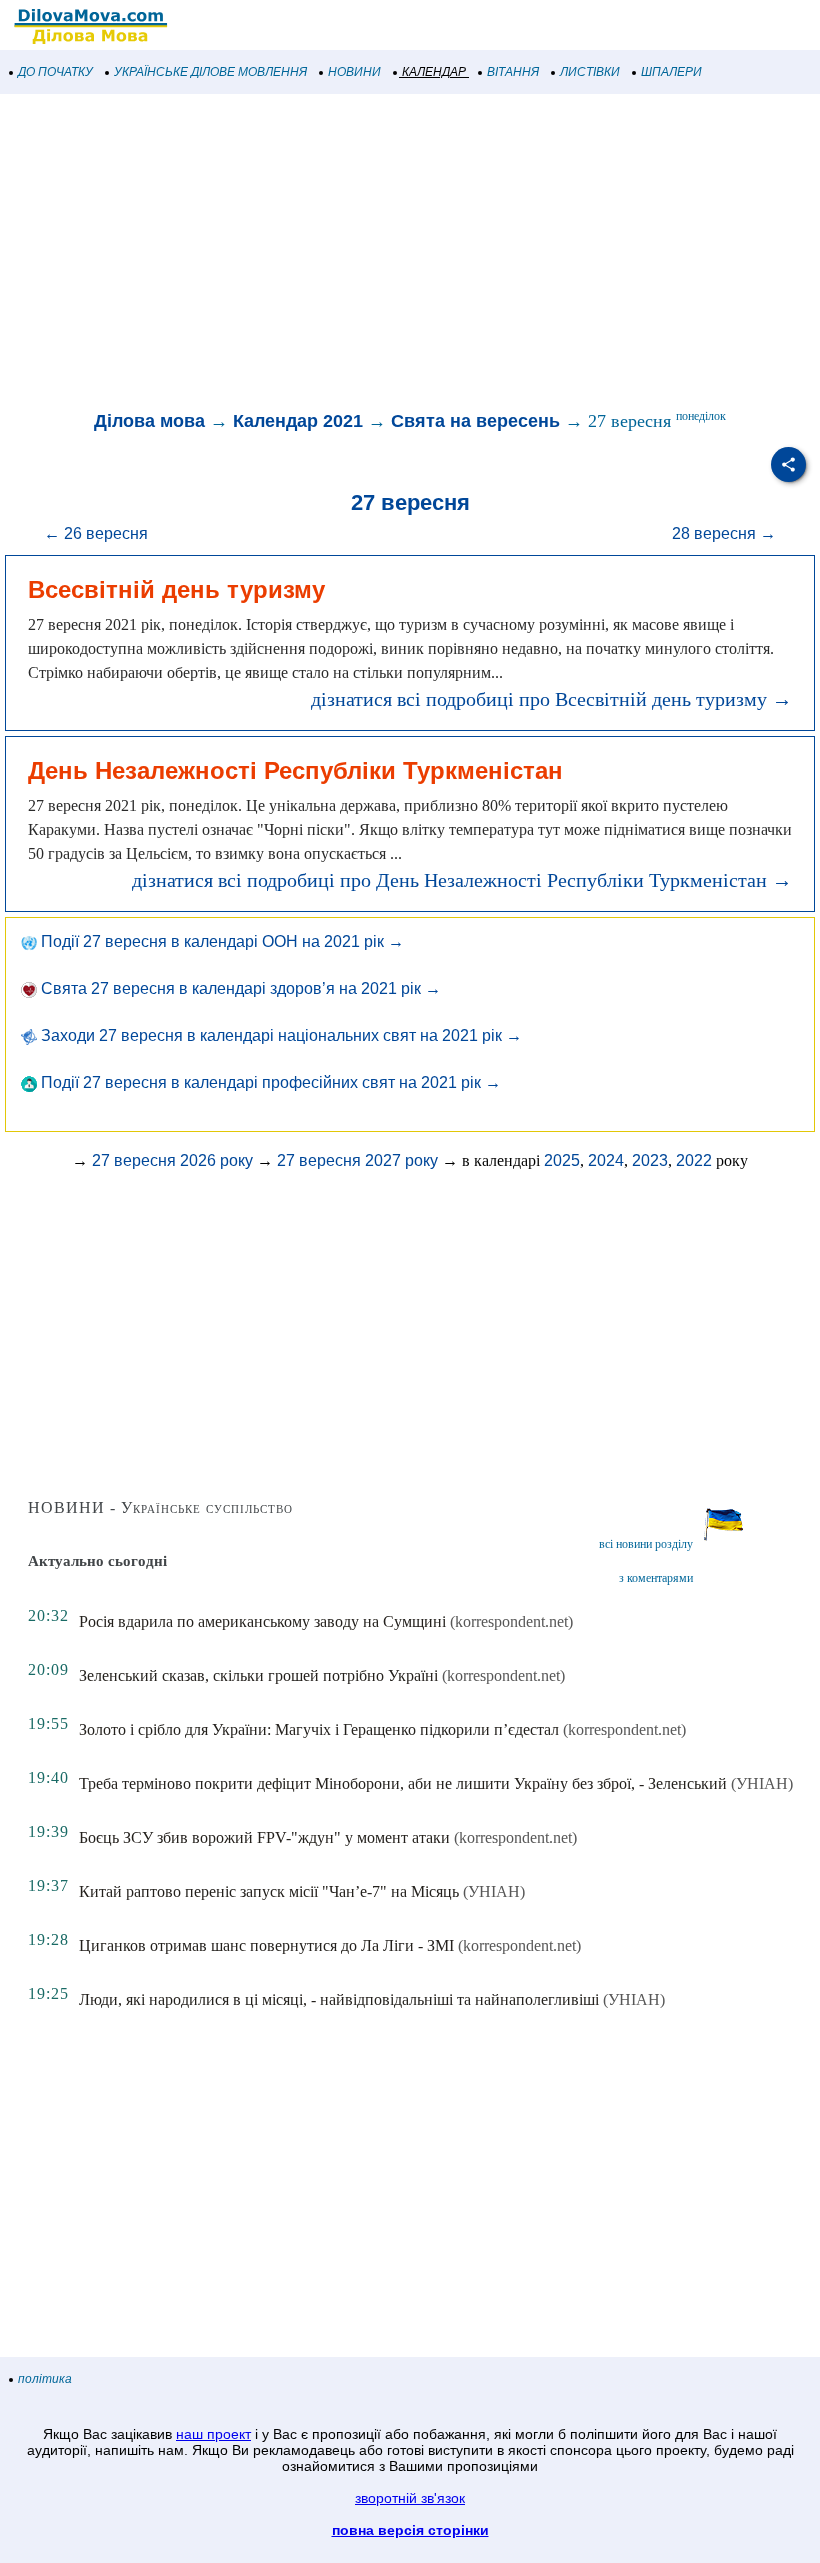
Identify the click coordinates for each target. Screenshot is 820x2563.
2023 (650, 1160)
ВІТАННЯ (513, 72)
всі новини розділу (646, 1544)
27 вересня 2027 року (357, 1160)
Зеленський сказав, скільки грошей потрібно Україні (258, 1675)
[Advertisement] (410, 254)
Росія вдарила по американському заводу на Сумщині (262, 1621)
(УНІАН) (762, 1783)
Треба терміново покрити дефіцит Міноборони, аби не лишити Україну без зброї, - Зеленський (403, 1783)
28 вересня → (724, 533)
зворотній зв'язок (410, 2498)
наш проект (213, 2434)
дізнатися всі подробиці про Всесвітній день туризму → (551, 699)
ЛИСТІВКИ (590, 72)
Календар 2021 (298, 421)
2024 (606, 1160)
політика (45, 2379)
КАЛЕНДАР (434, 72)
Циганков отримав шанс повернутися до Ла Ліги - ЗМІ (266, 1945)
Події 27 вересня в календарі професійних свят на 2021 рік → (269, 1082)
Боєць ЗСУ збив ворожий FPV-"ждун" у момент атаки (264, 1837)
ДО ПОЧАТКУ (55, 72)
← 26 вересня (96, 533)
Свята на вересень (475, 421)
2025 (562, 1160)
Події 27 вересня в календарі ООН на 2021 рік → (220, 941)
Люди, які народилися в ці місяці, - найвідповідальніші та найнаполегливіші (339, 1999)
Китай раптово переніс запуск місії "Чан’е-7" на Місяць (269, 1891)
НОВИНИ (354, 72)
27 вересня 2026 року (172, 1160)
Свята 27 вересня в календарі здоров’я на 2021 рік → (239, 988)
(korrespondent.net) (511, 1621)
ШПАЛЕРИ (671, 72)
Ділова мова (149, 421)
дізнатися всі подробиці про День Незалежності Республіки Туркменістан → (462, 880)
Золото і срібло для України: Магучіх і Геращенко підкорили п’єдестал (319, 1729)
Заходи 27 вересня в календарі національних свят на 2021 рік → (279, 1035)
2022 (694, 1160)
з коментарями (656, 1578)
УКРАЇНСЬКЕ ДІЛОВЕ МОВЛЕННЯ (210, 72)
